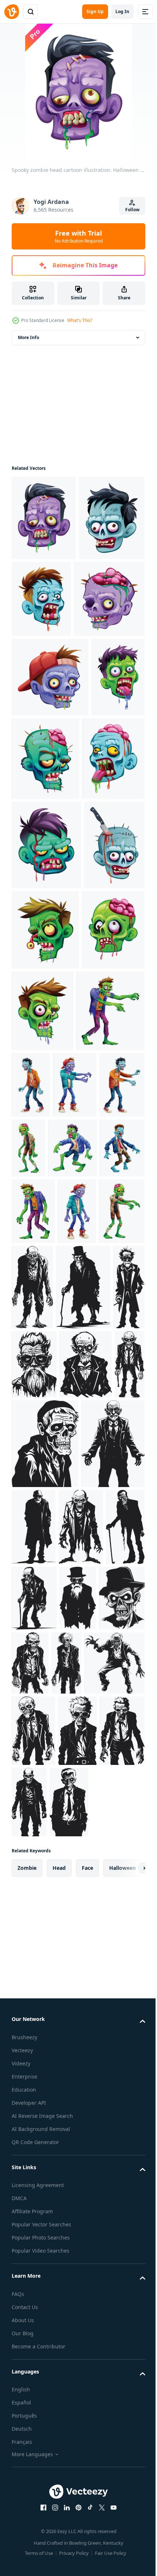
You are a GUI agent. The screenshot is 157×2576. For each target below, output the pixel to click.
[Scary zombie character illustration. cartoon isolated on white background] (36, 1408)
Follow (132, 210)
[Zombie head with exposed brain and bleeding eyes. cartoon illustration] (43, 1188)
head (59, 2375)
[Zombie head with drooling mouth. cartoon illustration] (108, 1189)
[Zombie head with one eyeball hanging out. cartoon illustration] (109, 1098)
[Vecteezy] (12, 12)
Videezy (21, 2571)
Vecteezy (22, 2558)
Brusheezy (24, 2544)
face (87, 2375)
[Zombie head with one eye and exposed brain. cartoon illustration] (47, 684)
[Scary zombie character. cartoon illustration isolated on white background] (86, 1408)
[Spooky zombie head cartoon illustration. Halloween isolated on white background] (44, 518)
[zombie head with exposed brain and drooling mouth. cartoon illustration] (43, 927)
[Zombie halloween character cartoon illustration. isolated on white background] (102, 1263)
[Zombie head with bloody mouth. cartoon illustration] (110, 599)
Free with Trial (79, 236)
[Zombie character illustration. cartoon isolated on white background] (33, 1471)
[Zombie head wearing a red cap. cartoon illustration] (50, 762)
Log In (122, 11)
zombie (27, 2375)
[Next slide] (128, 2375)
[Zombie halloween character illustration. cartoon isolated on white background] (46, 1270)
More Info (28, 337)
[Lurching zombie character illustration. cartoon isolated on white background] (81, 1344)
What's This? (80, 320)
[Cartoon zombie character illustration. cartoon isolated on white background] (77, 1471)
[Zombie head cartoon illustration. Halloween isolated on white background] (46, 1014)
